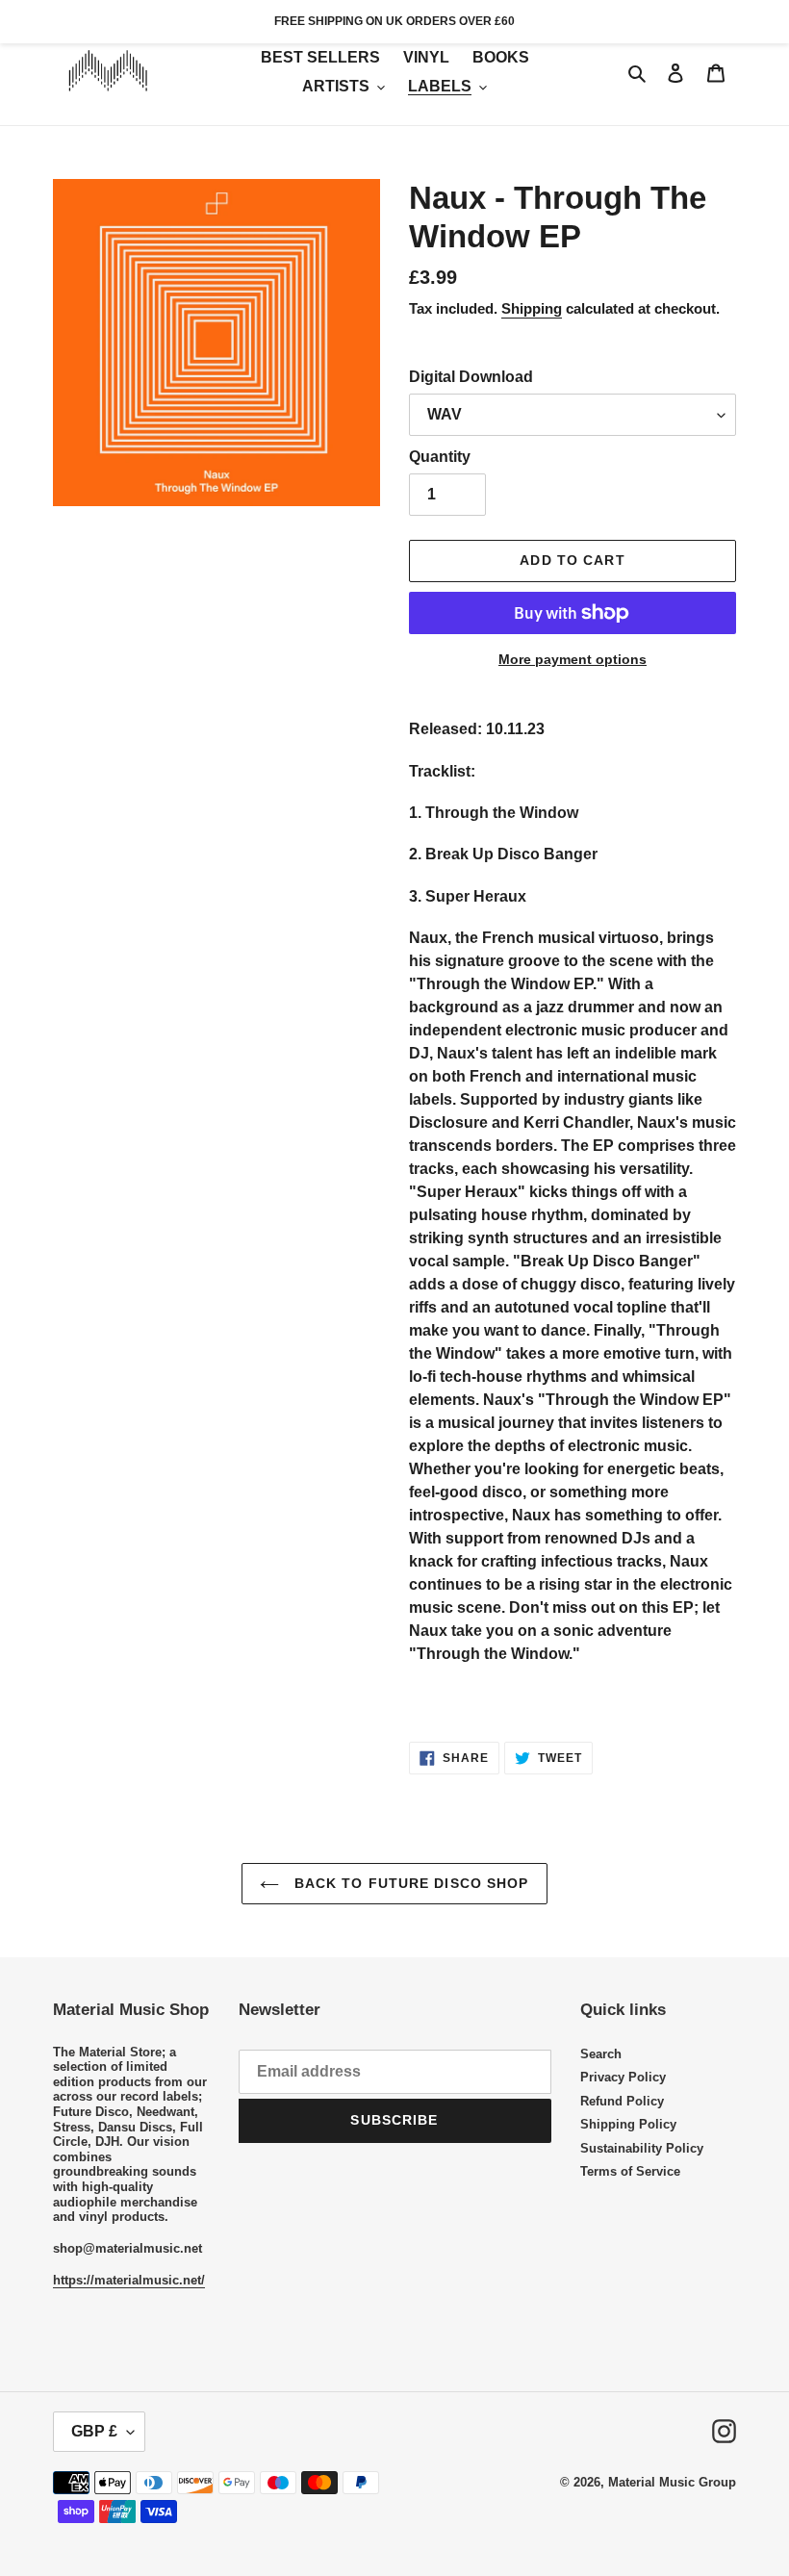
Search (601, 2054)
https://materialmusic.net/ (129, 2280)
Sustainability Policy (642, 2148)
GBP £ (94, 2431)
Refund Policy (622, 2101)
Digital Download (471, 377)
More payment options (573, 659)
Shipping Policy (628, 2124)
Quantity (440, 457)
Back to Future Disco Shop (408, 1883)
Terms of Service (630, 2171)
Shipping (532, 308)
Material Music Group (672, 2482)
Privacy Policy (623, 2077)
